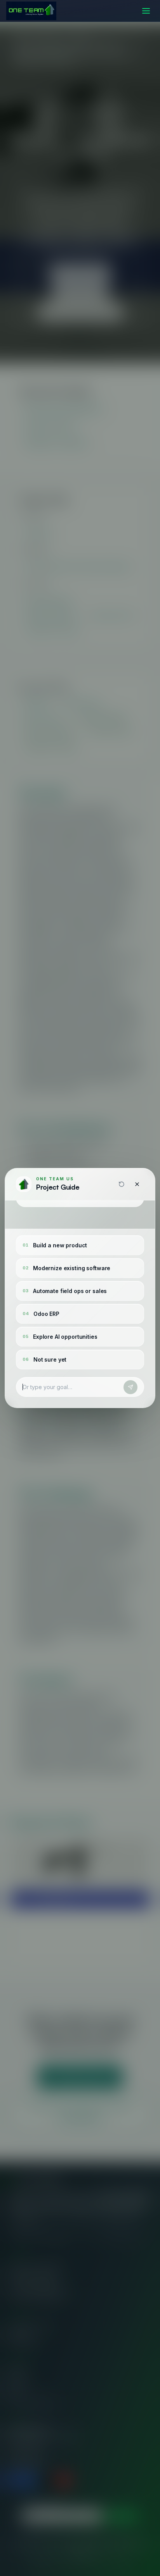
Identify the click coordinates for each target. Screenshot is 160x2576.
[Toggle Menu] (146, 11)
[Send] (130, 1387)
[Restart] (122, 1184)
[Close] (137, 1184)
